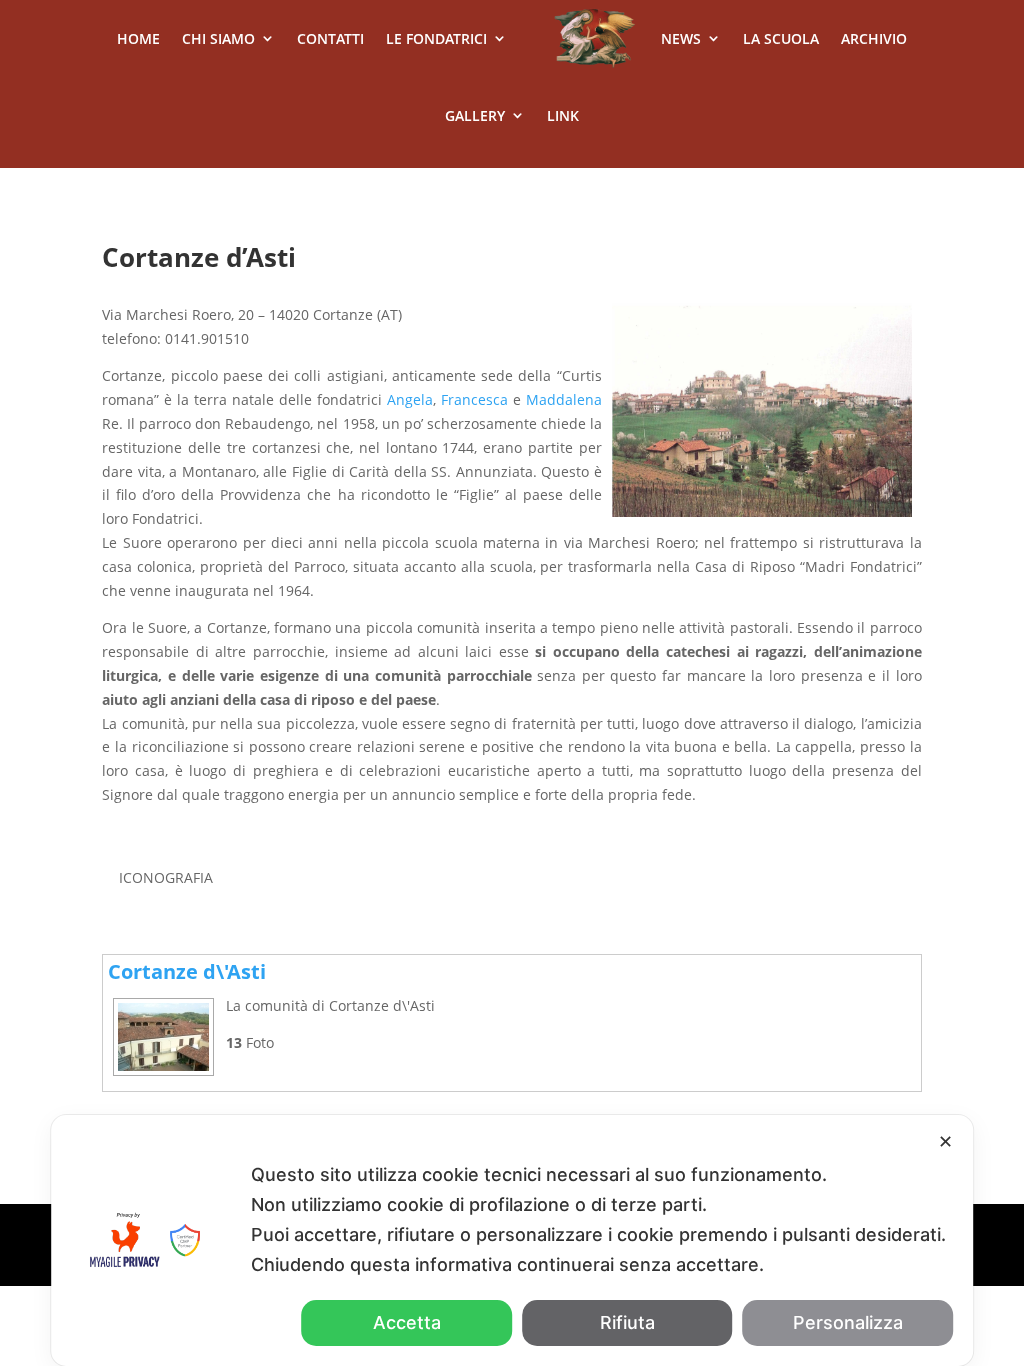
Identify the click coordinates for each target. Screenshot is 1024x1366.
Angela (410, 399)
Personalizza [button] (848, 1322)
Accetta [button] (407, 1322)
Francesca (474, 399)
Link (563, 115)
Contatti (330, 38)
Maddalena (564, 399)
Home (138, 38)
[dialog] (512, 1240)
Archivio (874, 38)
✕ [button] (945, 1141)
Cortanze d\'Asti (187, 971)
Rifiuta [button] (627, 1322)
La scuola (781, 38)
